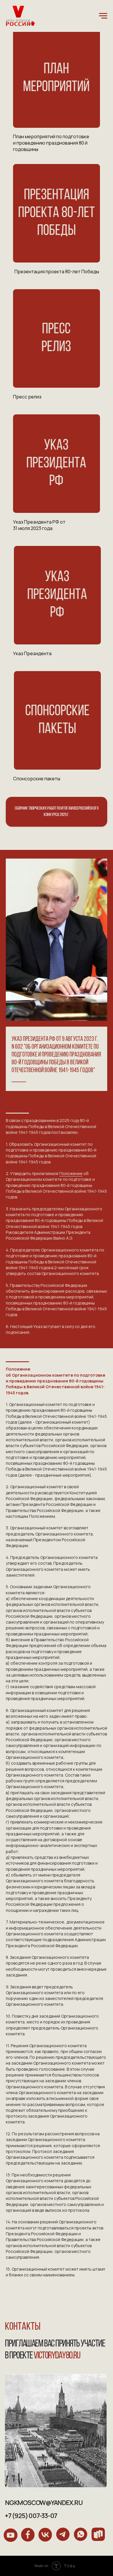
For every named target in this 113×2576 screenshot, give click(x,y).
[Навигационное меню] (103, 16)
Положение (71, 1173)
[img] (57, 78)
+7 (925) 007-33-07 (31, 2516)
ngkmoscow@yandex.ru (44, 2503)
